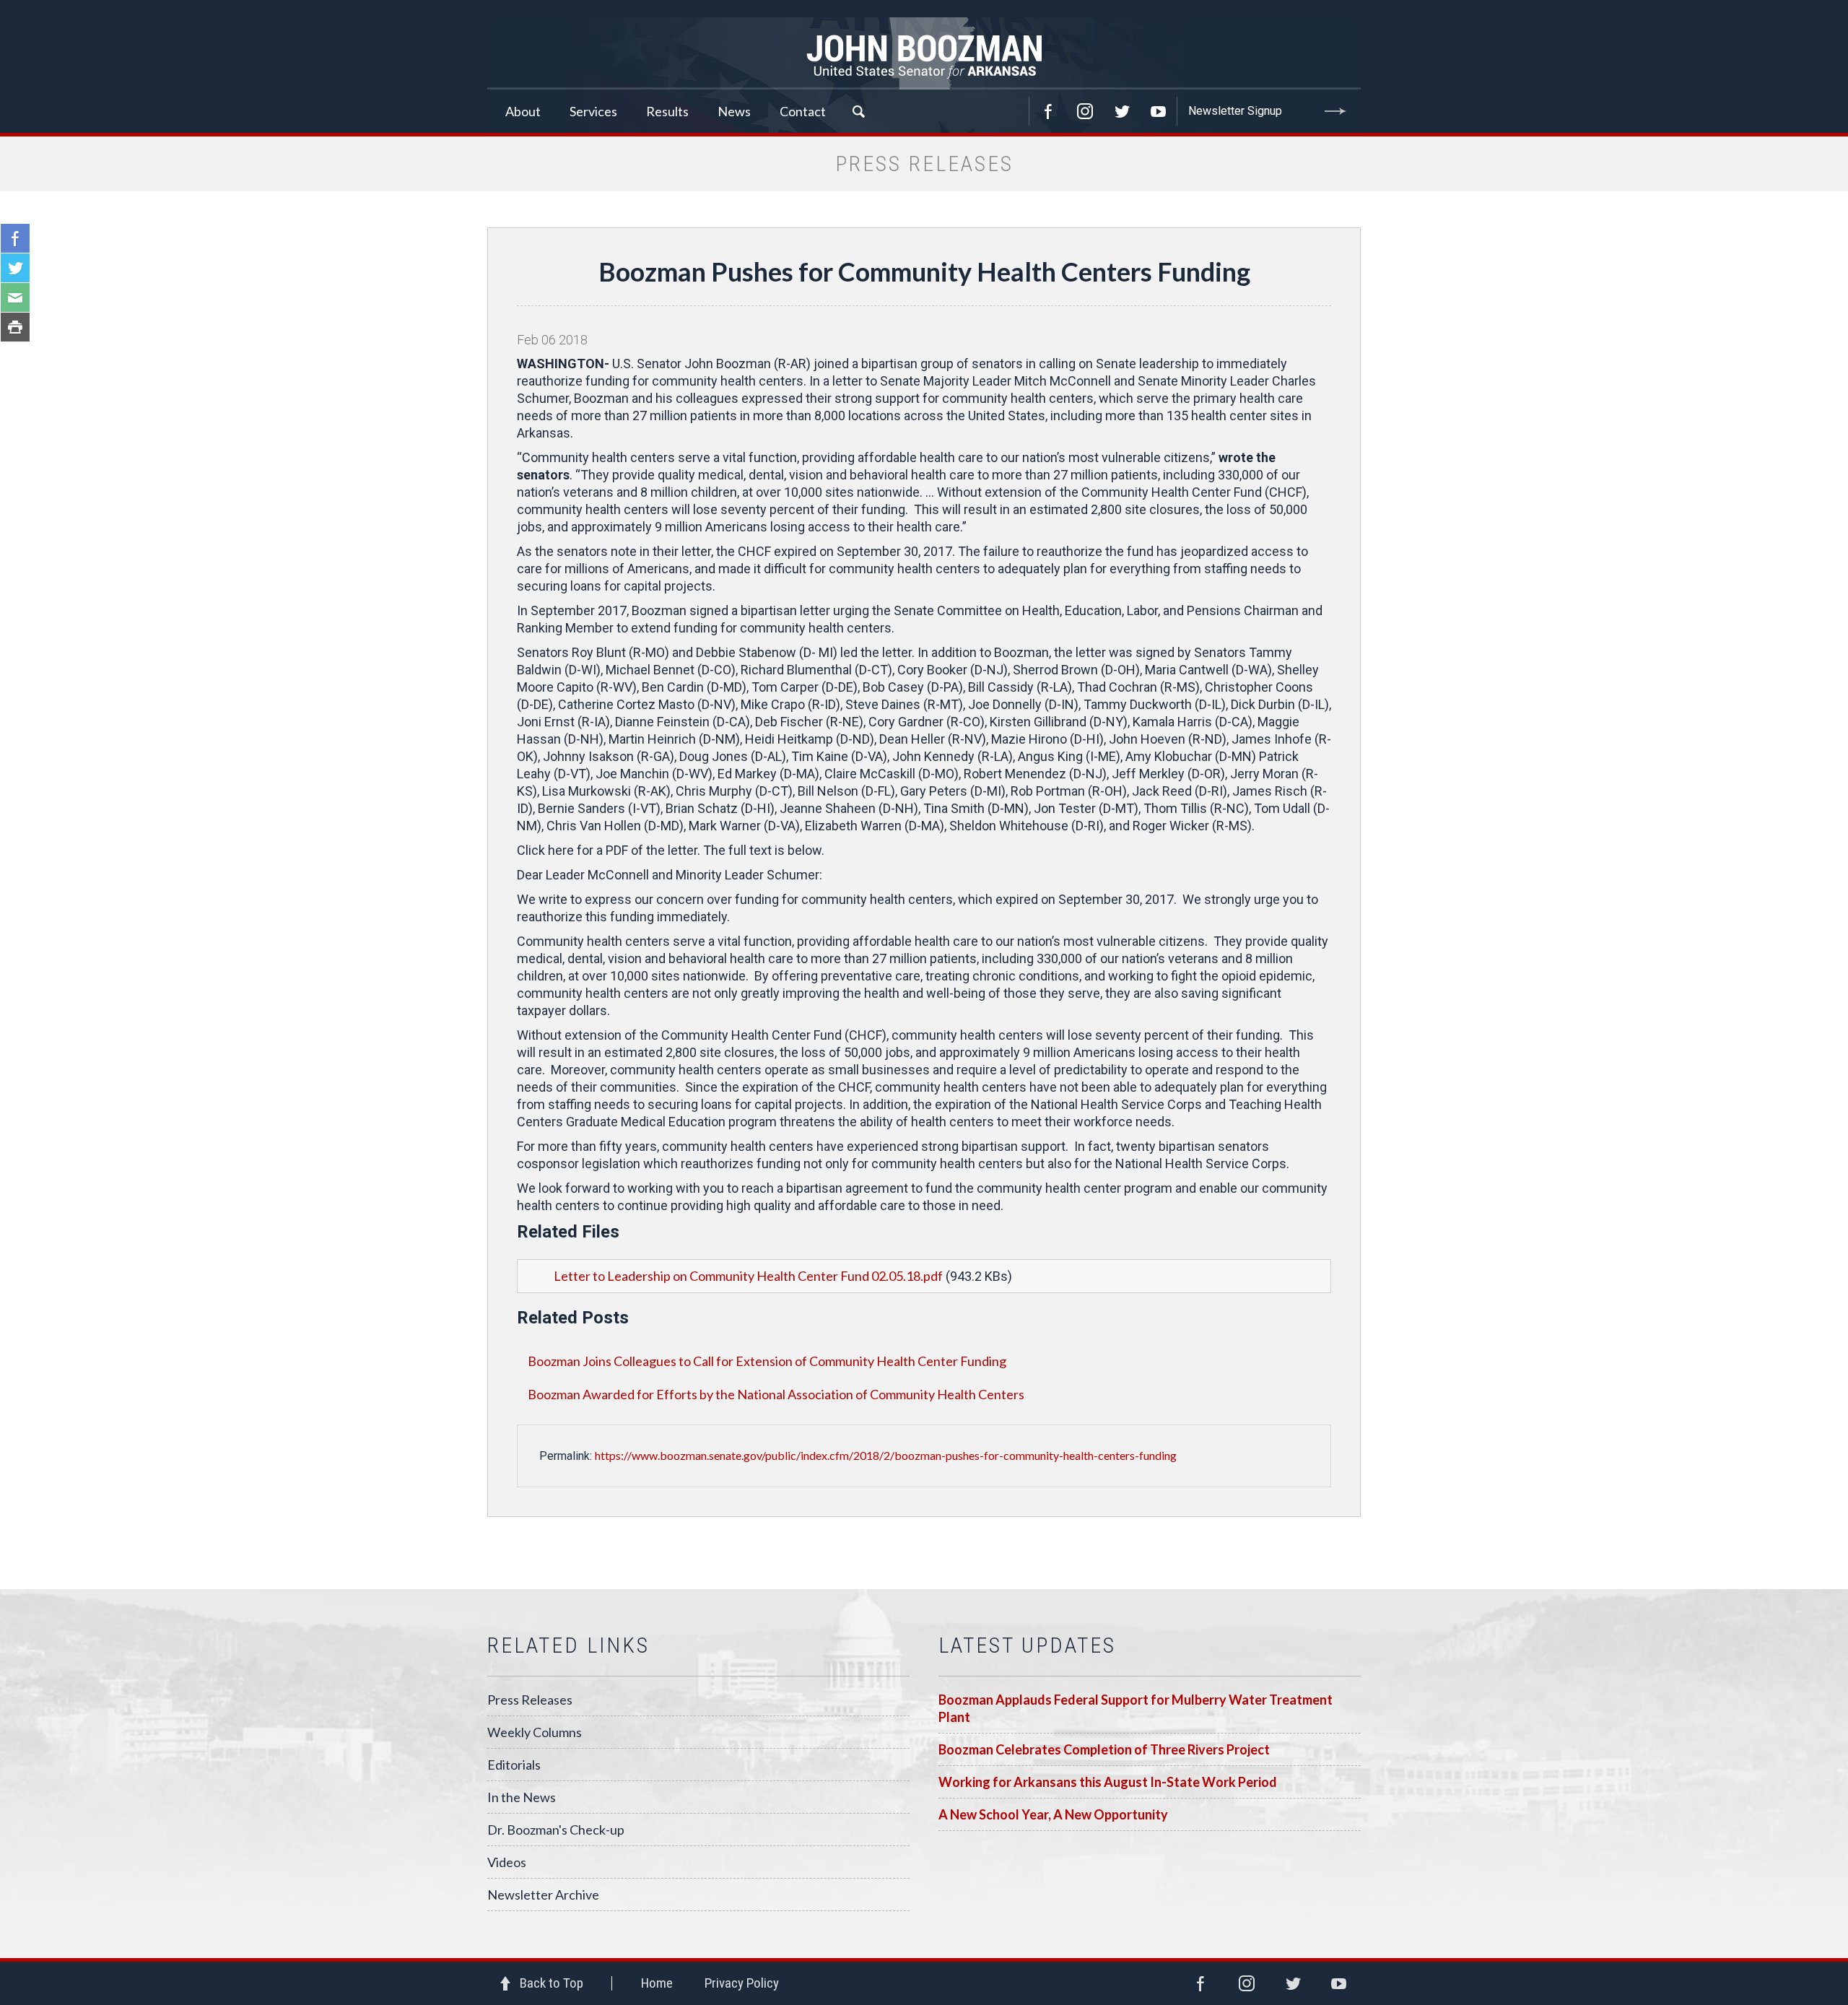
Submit (1335, 111)
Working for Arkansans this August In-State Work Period (1108, 1782)
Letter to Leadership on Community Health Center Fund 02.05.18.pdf (748, 1276)
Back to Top (552, 1983)
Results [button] (667, 111)
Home (657, 1983)
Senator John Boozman (924, 53)
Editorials (514, 1765)
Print (15, 327)
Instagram (1085, 111)
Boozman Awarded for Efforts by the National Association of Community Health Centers (776, 1394)
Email (15, 297)
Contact (803, 111)
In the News (522, 1797)
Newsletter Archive (543, 1895)
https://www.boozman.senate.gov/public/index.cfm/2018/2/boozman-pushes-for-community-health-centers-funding (886, 1455)
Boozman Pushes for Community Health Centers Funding (924, 271)
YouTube (1159, 111)
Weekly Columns (535, 1732)
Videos (507, 1862)
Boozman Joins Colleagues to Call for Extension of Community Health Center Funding (767, 1361)
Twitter (1122, 111)
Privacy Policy (742, 1983)
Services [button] (593, 111)
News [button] (734, 111)
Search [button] (858, 111)
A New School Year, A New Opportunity (1053, 1814)
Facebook (1048, 111)
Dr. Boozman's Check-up (556, 1830)
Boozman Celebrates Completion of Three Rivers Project (1104, 1749)
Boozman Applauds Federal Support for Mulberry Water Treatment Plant (1136, 1708)
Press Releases (530, 1700)
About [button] (523, 111)
